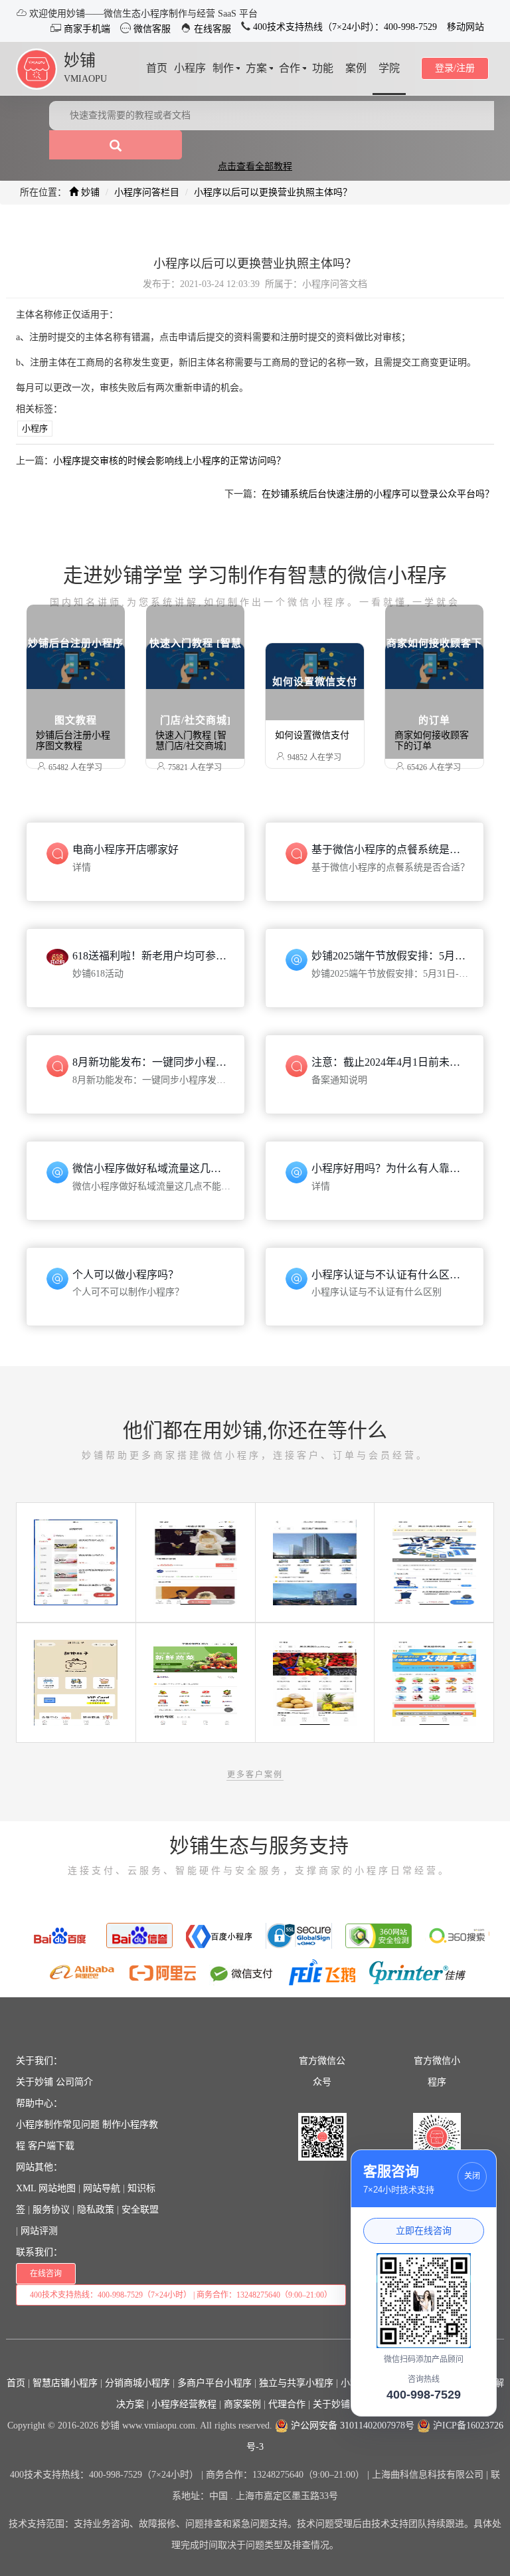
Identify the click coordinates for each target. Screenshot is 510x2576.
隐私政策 (96, 2210)
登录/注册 (455, 68)
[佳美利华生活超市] (434, 1682)
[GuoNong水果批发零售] (315, 1682)
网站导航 (102, 2188)
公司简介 (74, 2082)
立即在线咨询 (424, 2230)
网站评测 (39, 2231)
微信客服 (151, 29)
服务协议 (51, 2210)
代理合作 (287, 2404)
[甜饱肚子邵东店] (76, 1682)
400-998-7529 (424, 2395)
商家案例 (242, 2404)
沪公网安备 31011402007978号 (351, 2426)
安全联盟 (140, 2210)
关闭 (472, 2176)
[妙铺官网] (37, 68)
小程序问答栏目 (147, 192)
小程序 (35, 428)
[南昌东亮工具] (434, 1562)
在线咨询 (46, 2274)
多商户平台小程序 (214, 2383)
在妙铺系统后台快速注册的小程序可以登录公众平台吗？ (378, 494)
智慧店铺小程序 (65, 2383)
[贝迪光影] (195, 1562)
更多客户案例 (255, 1775)
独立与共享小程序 (296, 2383)
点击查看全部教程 (255, 166)
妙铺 (80, 60)
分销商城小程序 (137, 2383)
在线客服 (211, 29)
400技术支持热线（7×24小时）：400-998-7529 (344, 27)
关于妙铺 (35, 2082)
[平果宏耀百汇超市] (195, 1682)
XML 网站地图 (46, 2188)
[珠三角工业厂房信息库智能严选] (315, 1562)
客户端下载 (51, 2146)
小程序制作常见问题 (58, 2125)
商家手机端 (86, 29)
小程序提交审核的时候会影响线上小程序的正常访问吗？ (169, 461)
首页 (16, 2383)
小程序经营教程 (184, 2404)
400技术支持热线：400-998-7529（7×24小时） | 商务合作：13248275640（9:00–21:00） (181, 2295)
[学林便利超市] (76, 1562)
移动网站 (466, 27)
